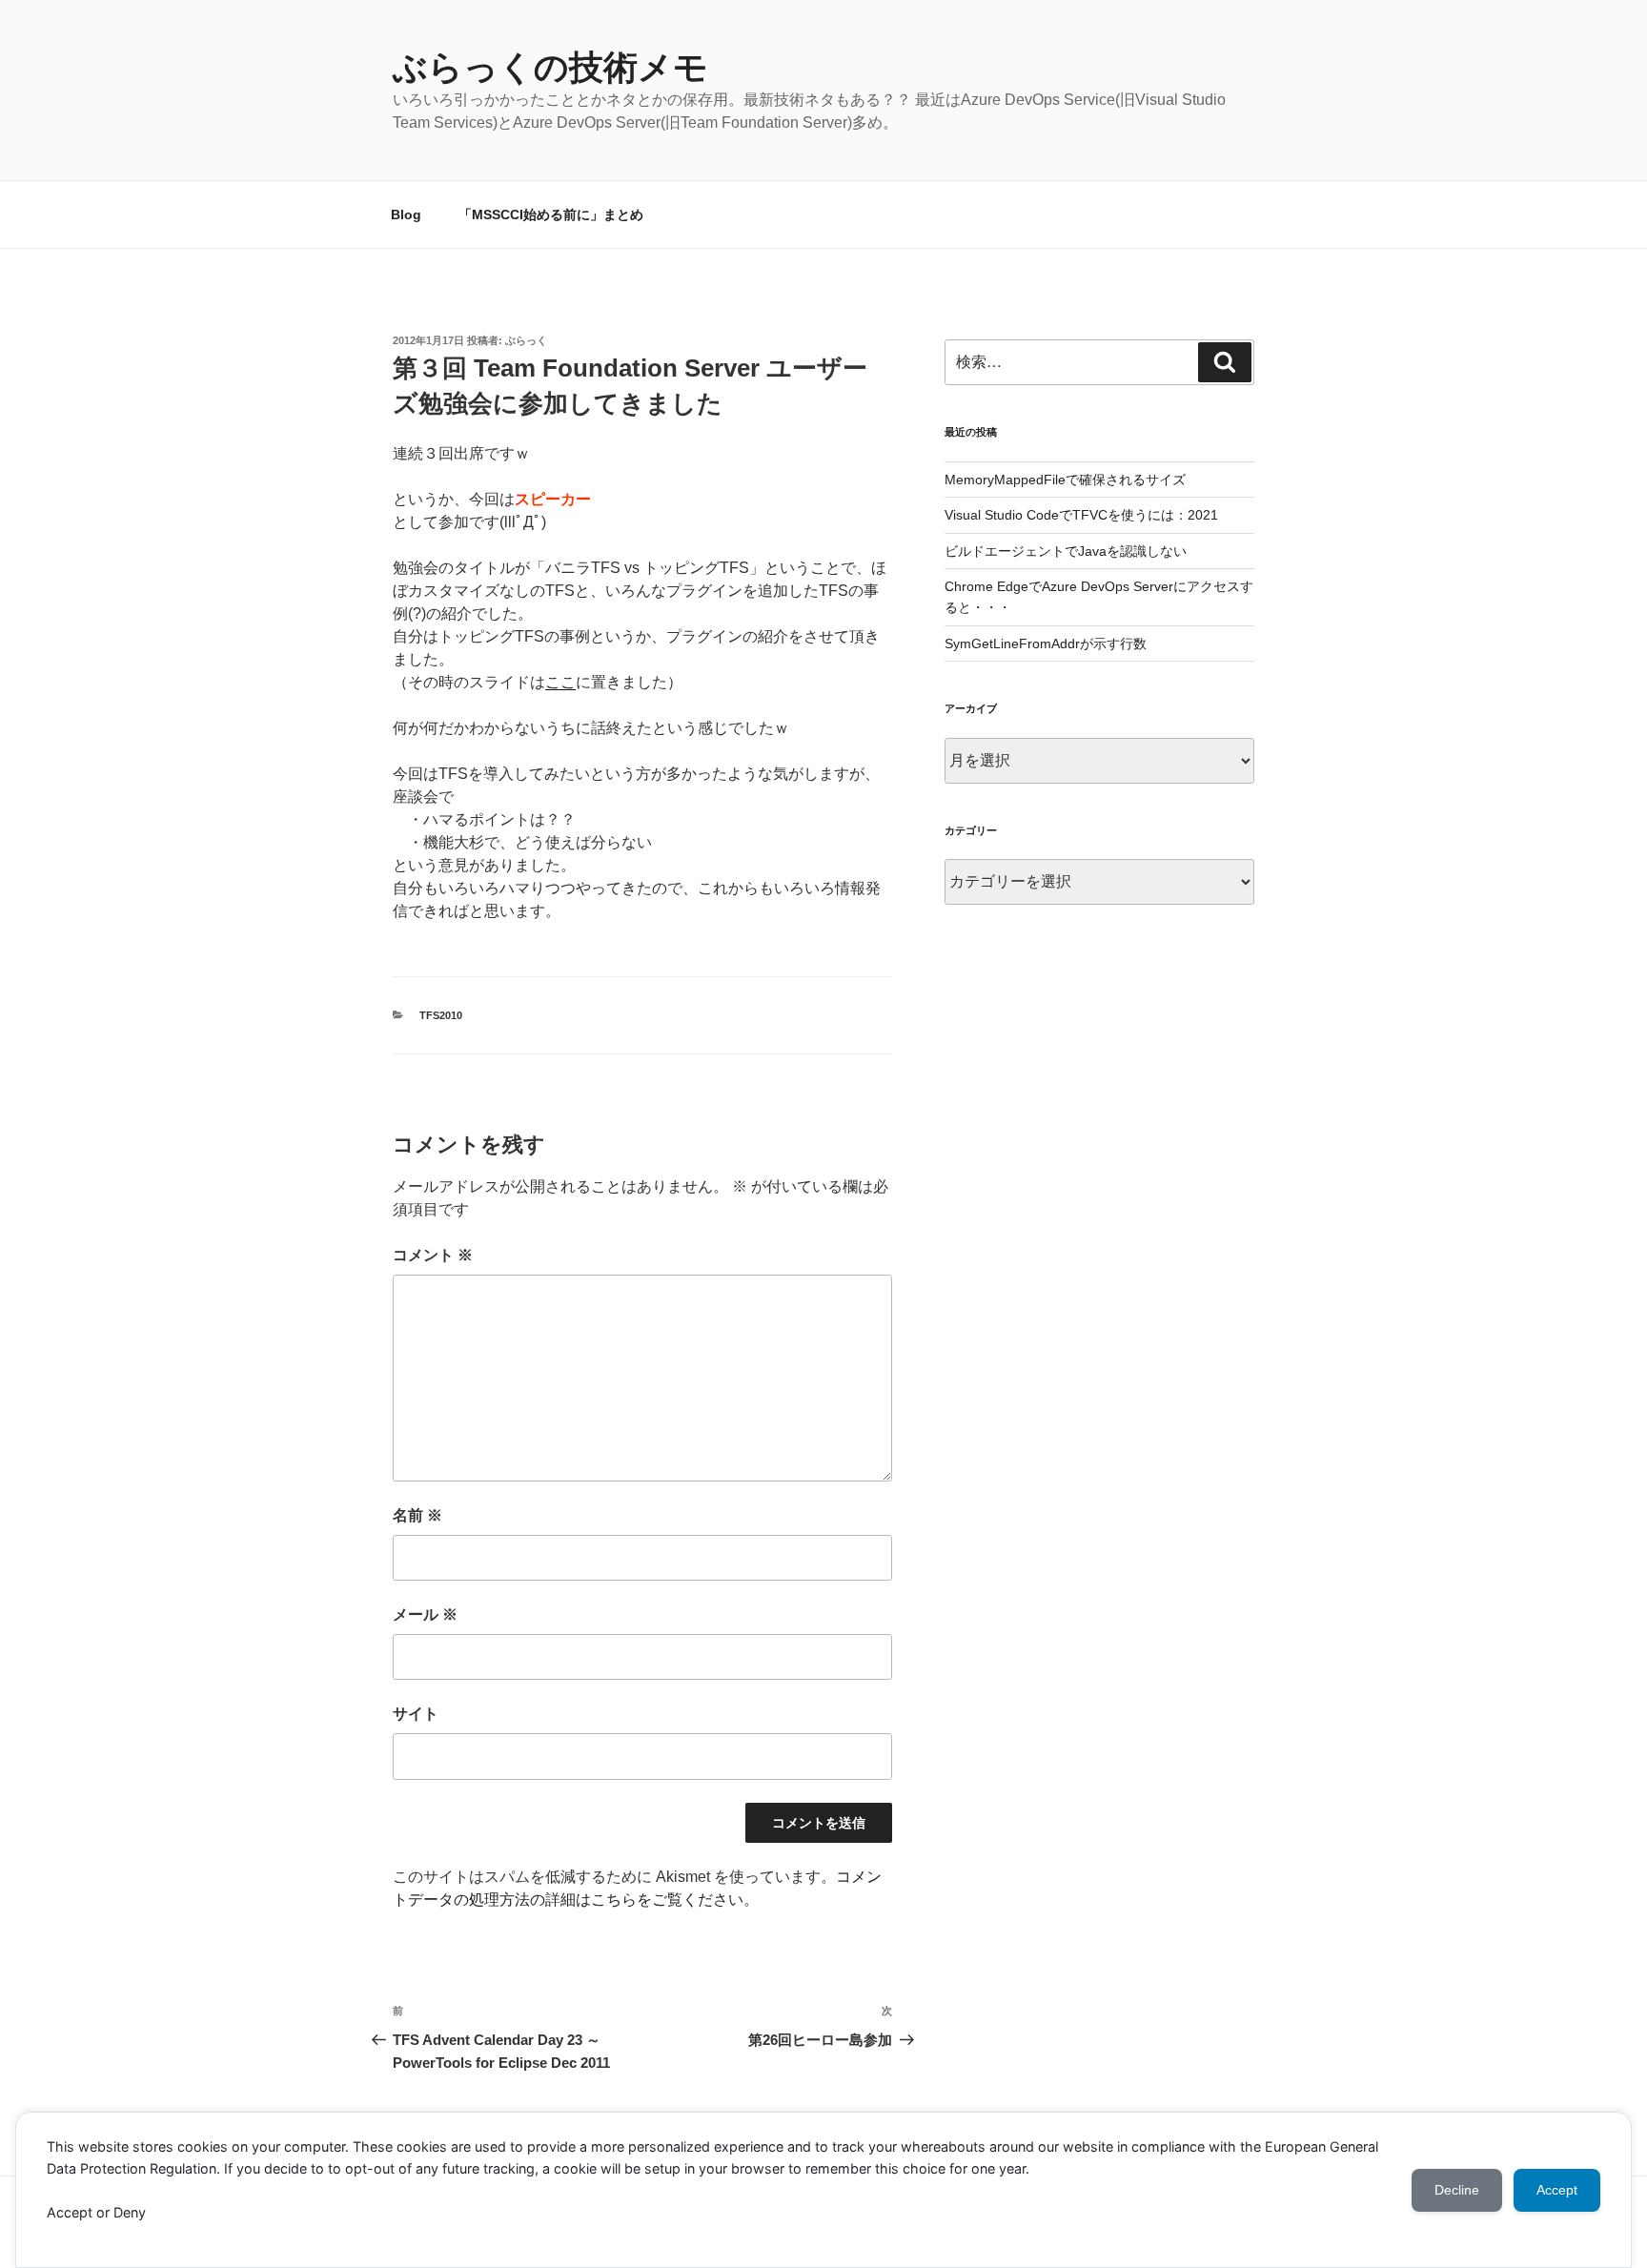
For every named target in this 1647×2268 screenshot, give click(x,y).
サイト (416, 1714)
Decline (1457, 2190)
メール (425, 1614)
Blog (406, 215)
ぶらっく (526, 340)
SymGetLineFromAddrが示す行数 (1046, 644)
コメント (433, 1255)
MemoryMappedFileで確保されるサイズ (1065, 480)
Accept (1557, 2190)
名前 (417, 1515)
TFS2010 (441, 1015)
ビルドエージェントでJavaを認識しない (1066, 551)
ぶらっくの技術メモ (550, 67)
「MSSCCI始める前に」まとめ (551, 215)
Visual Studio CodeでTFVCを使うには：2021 (1081, 515)
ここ (560, 682)
